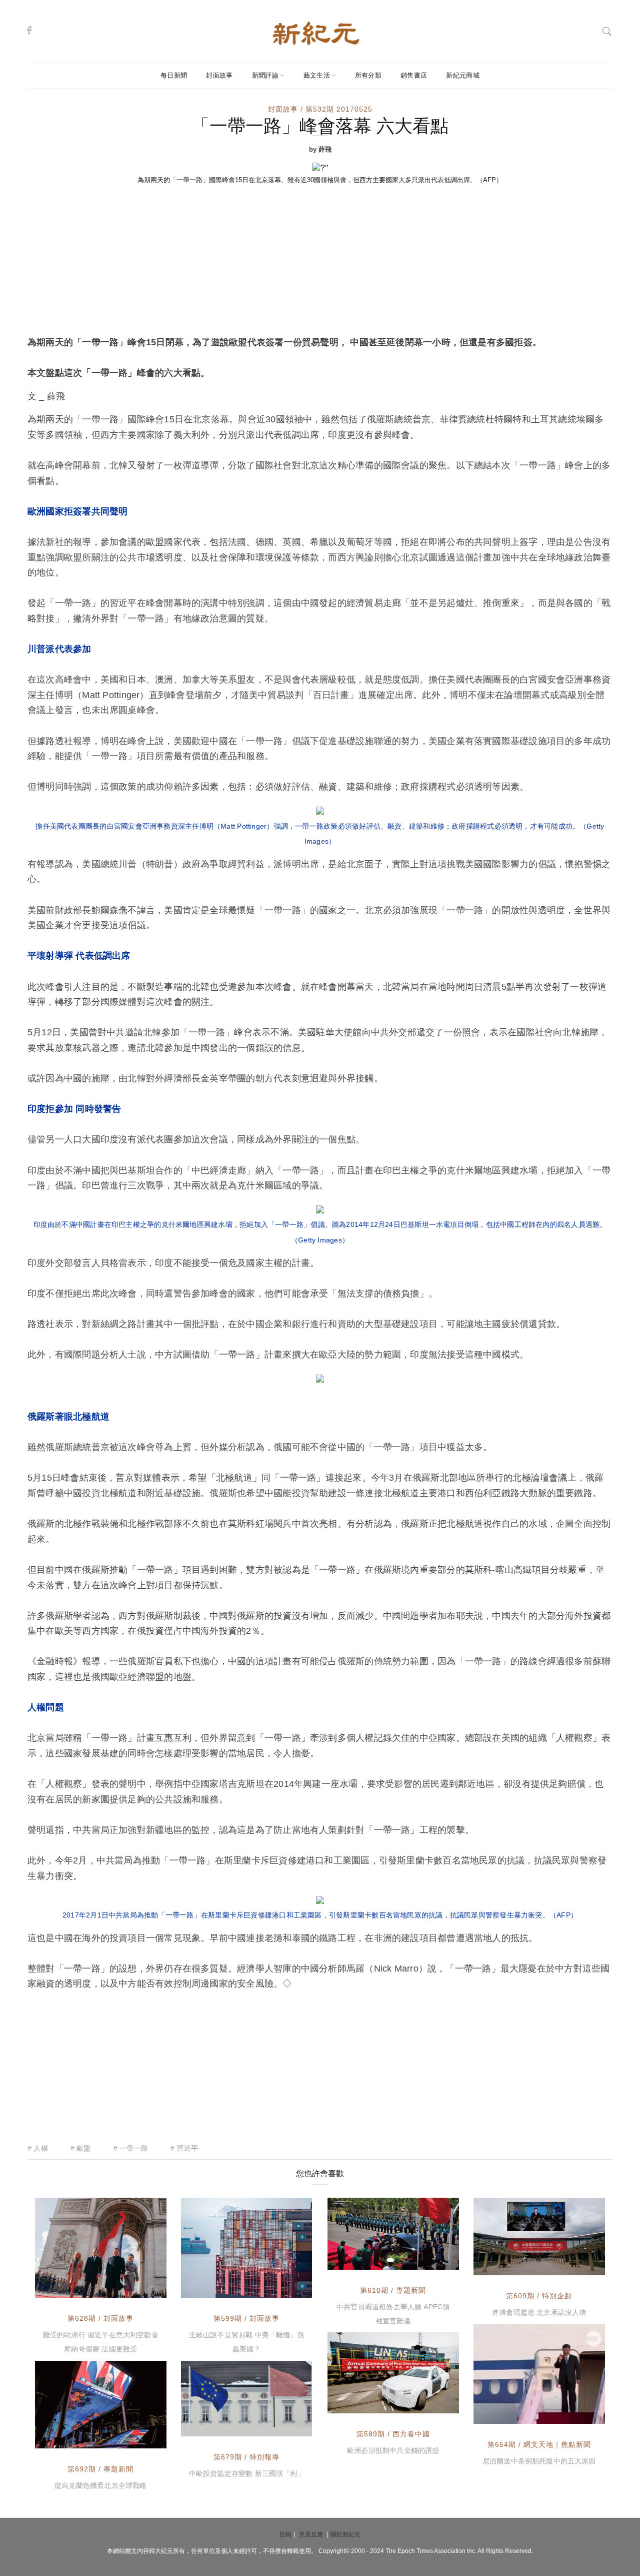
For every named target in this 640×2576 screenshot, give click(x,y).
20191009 (576, 2414)
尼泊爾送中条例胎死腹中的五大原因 (539, 2461)
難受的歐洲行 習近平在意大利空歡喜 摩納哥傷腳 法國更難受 (101, 2342)
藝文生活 (317, 75)
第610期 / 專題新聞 (393, 2290)
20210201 (283, 2426)
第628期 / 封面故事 (100, 2318)
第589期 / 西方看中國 (393, 2434)
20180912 (283, 2288)
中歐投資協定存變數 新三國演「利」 (247, 2473)
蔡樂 (357, 2260)
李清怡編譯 (368, 2403)
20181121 (577, 2265)
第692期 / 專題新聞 (100, 2469)
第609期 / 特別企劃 (539, 2296)
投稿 (285, 2534)
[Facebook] (29, 30)
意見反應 (311, 2534)
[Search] (607, 30)
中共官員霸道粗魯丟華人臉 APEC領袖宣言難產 (393, 2314)
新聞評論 (265, 75)
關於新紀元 (345, 2534)
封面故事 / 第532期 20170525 (320, 109)
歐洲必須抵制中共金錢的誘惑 (393, 2450)
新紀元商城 (463, 75)
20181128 (431, 2260)
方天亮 (214, 2426)
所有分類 (368, 75)
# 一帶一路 (131, 2148)
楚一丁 (68, 2438)
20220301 (138, 2438)
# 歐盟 (81, 2148)
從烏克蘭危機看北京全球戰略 (100, 2485)
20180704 (430, 2403)
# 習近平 (184, 2148)
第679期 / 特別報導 (246, 2457)
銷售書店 (414, 75)
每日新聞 (174, 75)
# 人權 (38, 2148)
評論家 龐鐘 (515, 2414)
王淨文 (68, 2288)
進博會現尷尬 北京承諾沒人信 (539, 2312)
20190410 (138, 2288)
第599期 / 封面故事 (246, 2318)
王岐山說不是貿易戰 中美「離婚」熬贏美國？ (247, 2342)
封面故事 (219, 75)
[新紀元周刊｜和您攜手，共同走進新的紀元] (316, 33)
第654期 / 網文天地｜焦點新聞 (539, 2444)
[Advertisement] (320, 260)
